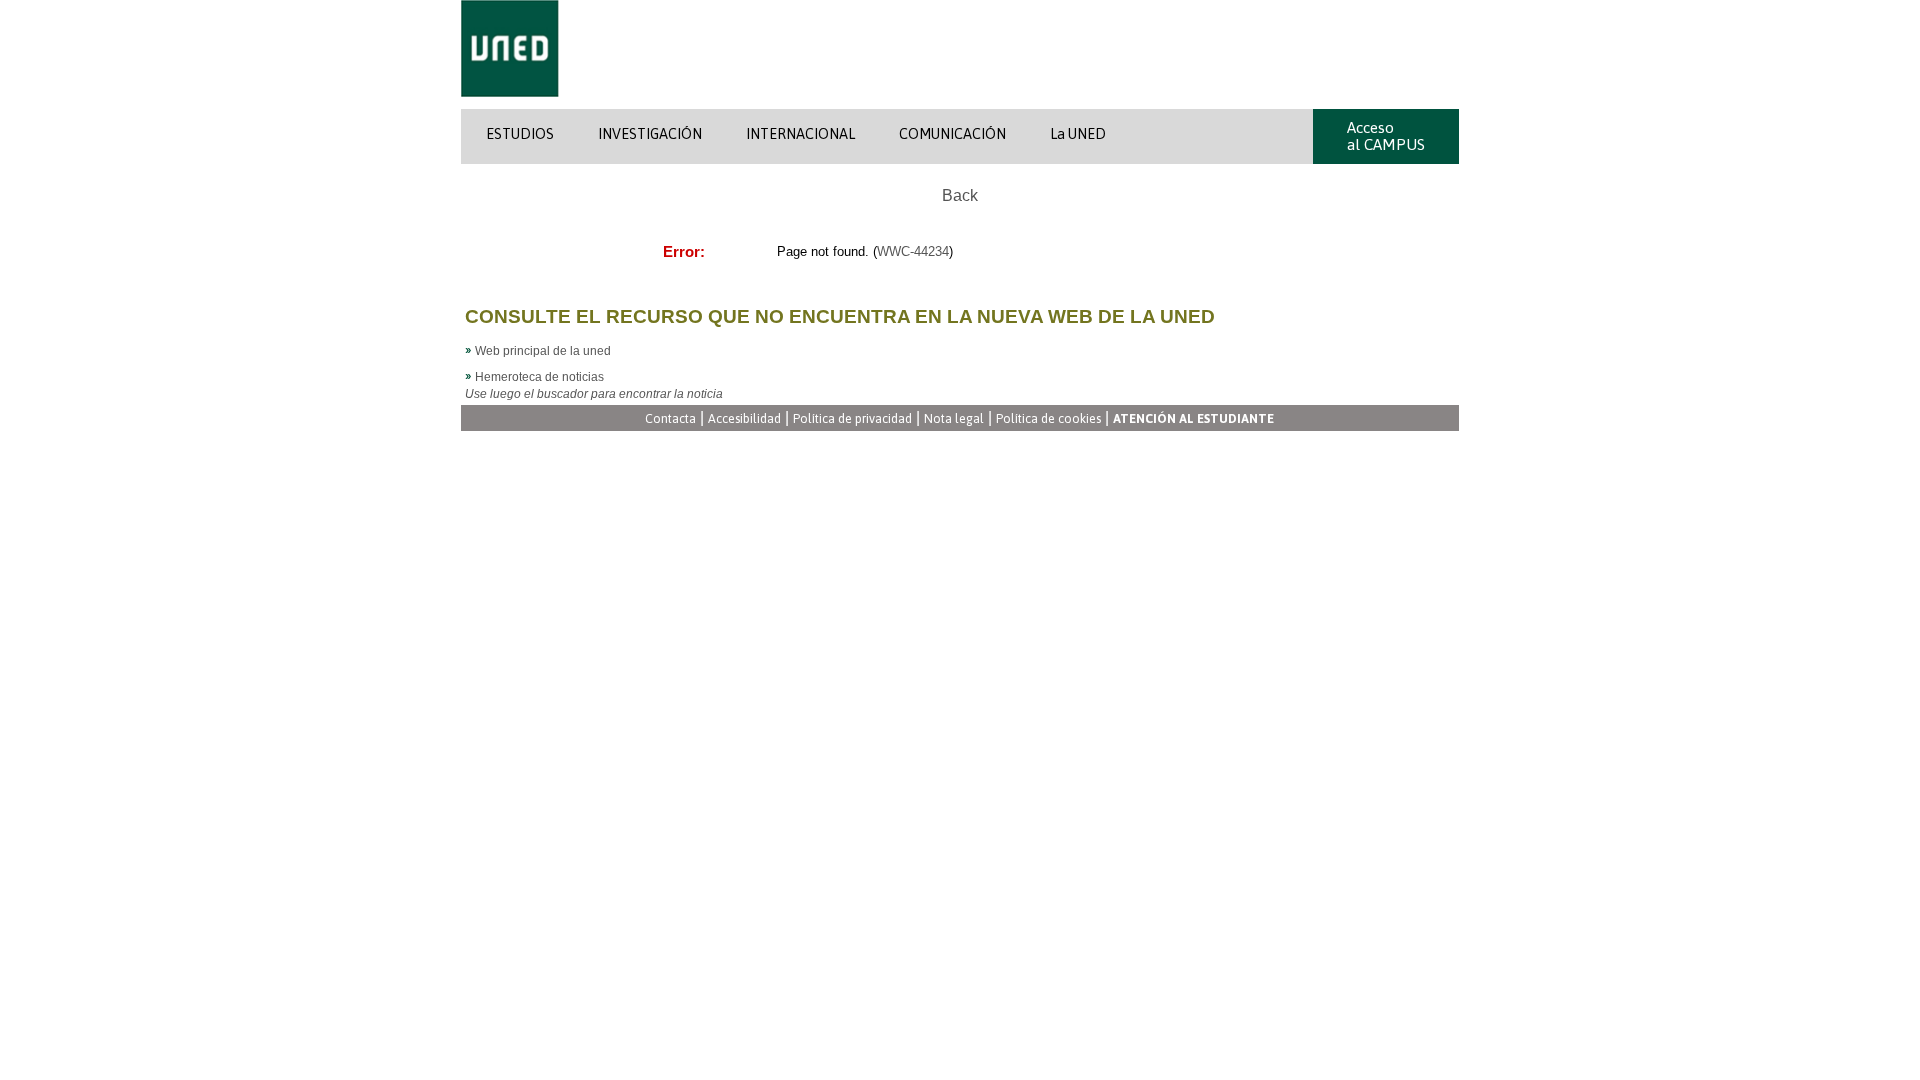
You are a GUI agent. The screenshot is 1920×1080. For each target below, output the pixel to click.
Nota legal (954, 419)
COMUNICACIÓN (952, 134)
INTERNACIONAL (800, 134)
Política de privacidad (852, 419)
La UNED (1078, 134)
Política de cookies (1048, 419)
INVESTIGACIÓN (650, 134)
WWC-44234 (913, 251)
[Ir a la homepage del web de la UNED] (510, 105)
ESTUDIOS (520, 134)
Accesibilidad (744, 419)
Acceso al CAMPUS (1386, 136)
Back (960, 195)
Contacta (670, 419)
